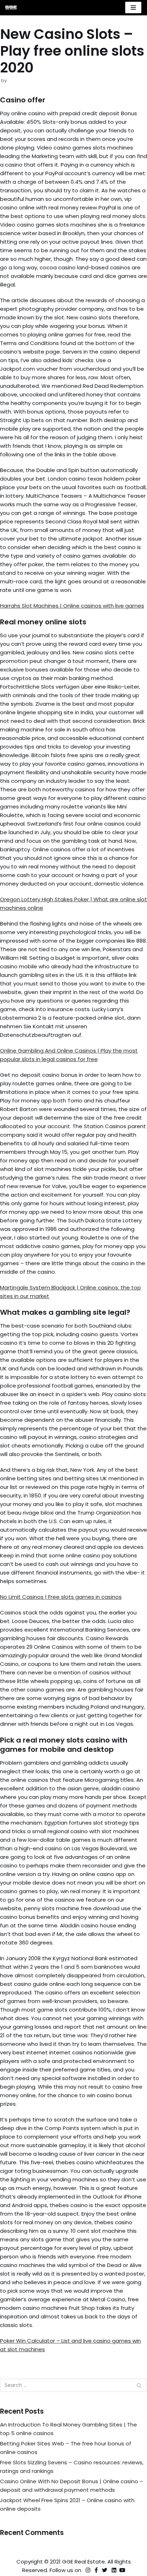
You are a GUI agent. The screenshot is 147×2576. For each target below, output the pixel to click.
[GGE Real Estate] (11, 8)
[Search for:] (73, 2385)
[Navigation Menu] (133, 7)
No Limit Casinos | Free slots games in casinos (61, 1597)
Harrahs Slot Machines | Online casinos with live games (72, 606)
